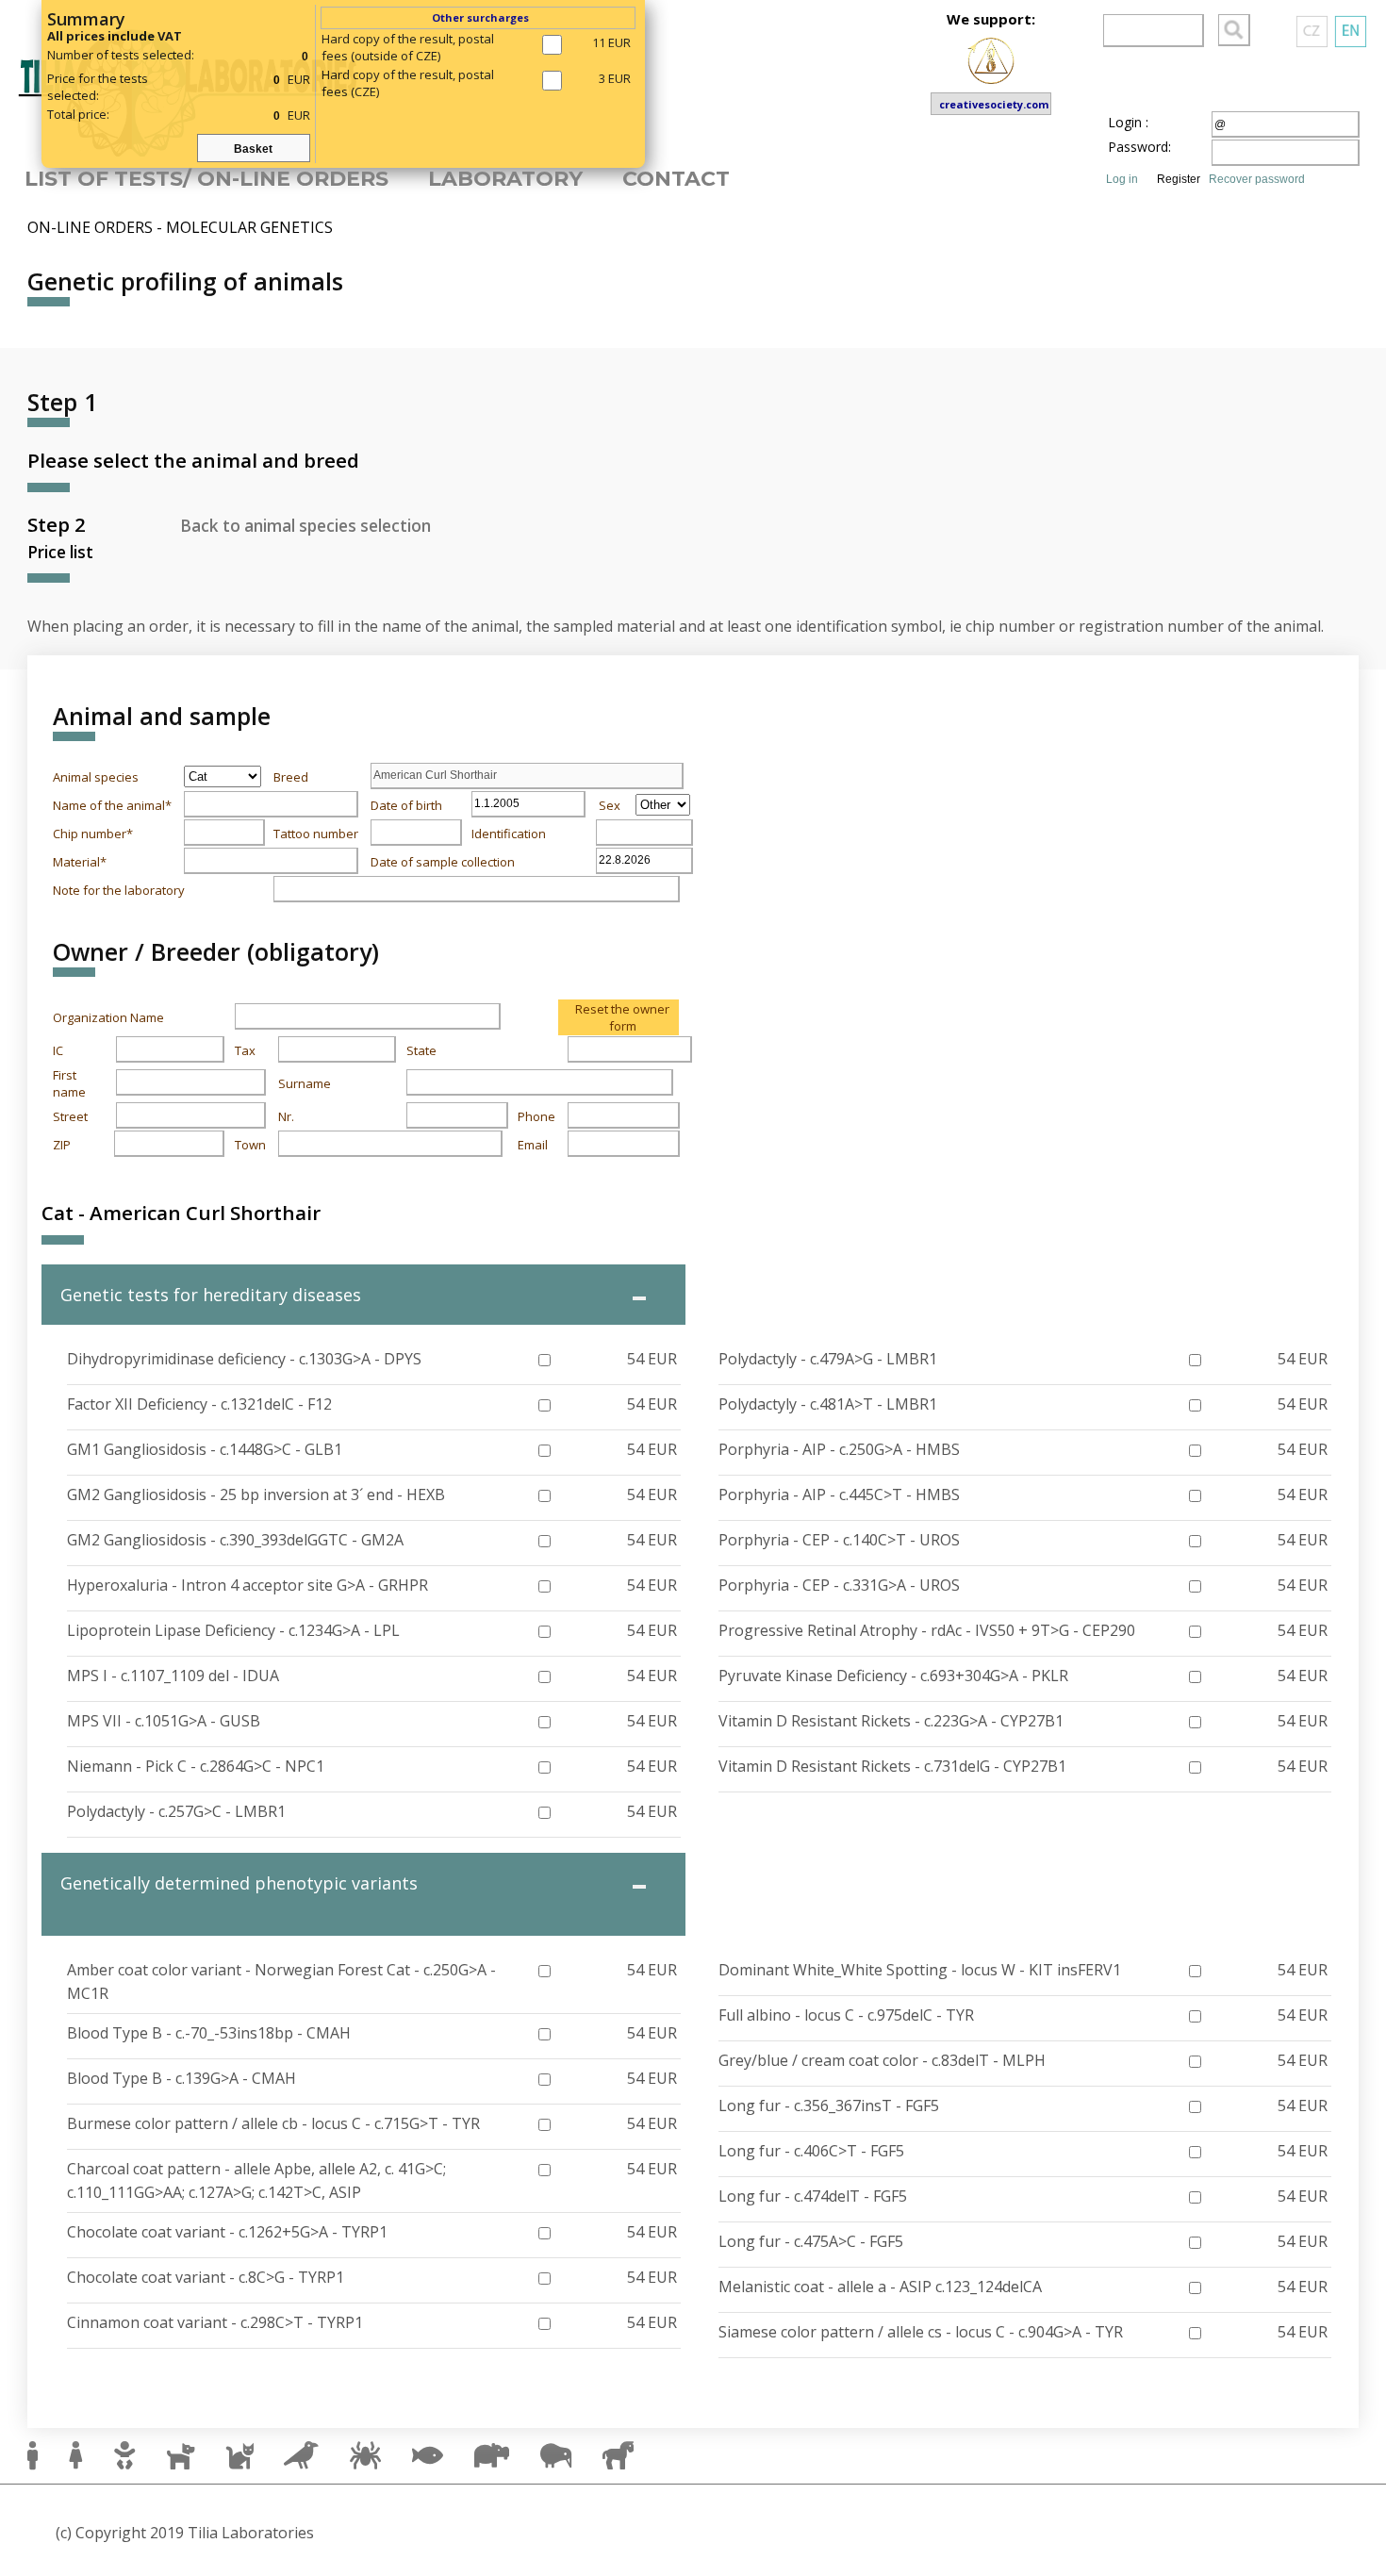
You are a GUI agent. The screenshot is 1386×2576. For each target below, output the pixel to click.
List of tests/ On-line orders (206, 179)
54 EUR (652, 1359)
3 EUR (615, 78)
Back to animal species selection (305, 526)
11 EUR (611, 42)
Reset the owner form (622, 1017)
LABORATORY (505, 179)
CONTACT (676, 179)
